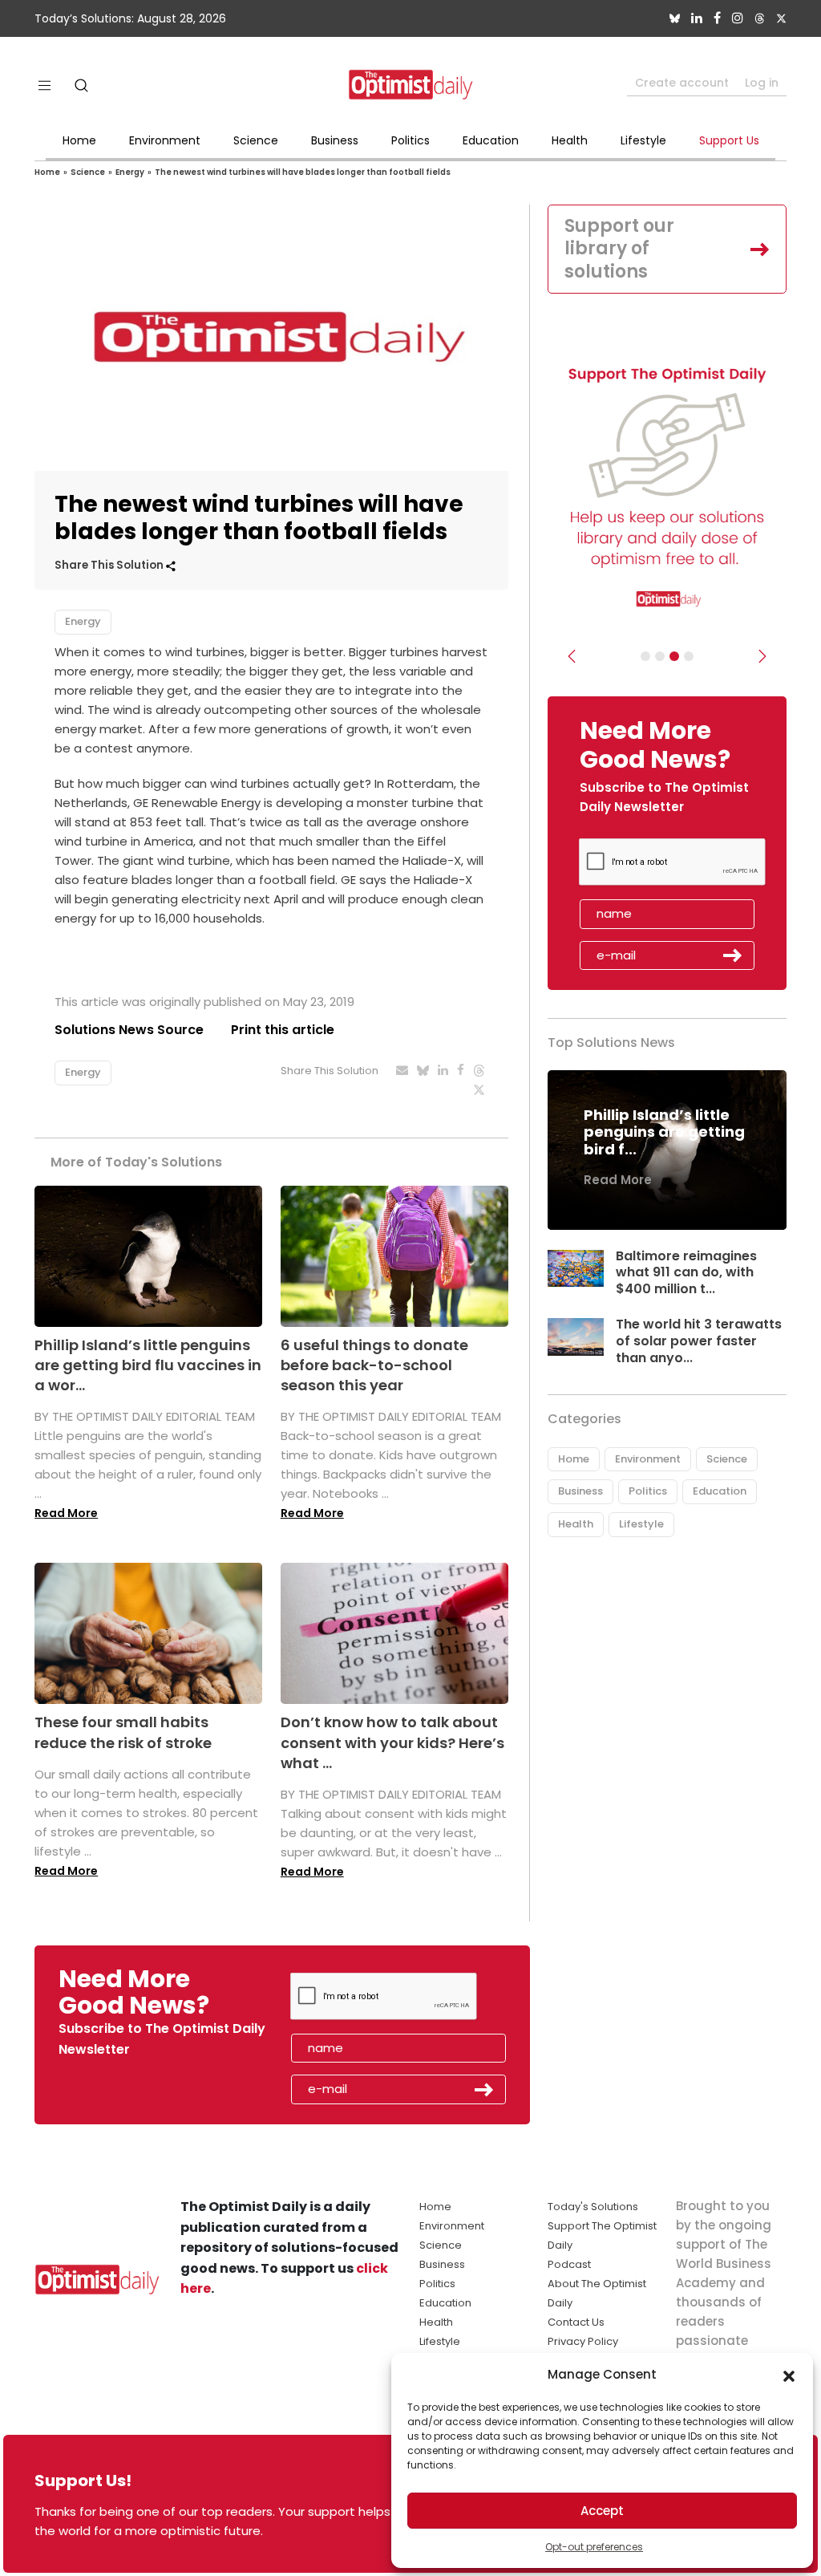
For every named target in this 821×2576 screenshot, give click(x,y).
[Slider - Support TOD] (674, 656)
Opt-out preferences (594, 2547)
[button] (789, 2375)
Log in (762, 83)
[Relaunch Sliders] (689, 656)
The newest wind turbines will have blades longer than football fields (303, 172)
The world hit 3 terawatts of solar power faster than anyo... (699, 1341)
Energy (130, 172)
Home (79, 140)
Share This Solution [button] (110, 565)
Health (570, 140)
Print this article (283, 1030)
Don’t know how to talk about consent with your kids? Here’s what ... (392, 1742)
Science (256, 140)
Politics (410, 140)
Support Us (729, 140)
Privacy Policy (583, 2341)
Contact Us (576, 2322)
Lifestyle (643, 140)
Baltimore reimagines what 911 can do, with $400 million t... (686, 1273)
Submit (733, 955)
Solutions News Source (129, 1030)
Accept (602, 2511)
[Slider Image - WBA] (660, 656)
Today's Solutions (593, 2207)
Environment (165, 140)
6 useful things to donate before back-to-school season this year (374, 1365)
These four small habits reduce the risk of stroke (123, 1732)
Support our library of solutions (619, 249)
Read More (66, 1513)
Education (491, 140)
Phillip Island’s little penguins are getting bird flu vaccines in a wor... (148, 1365)
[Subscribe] (645, 656)
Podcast (569, 2264)
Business (335, 140)
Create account (682, 83)
